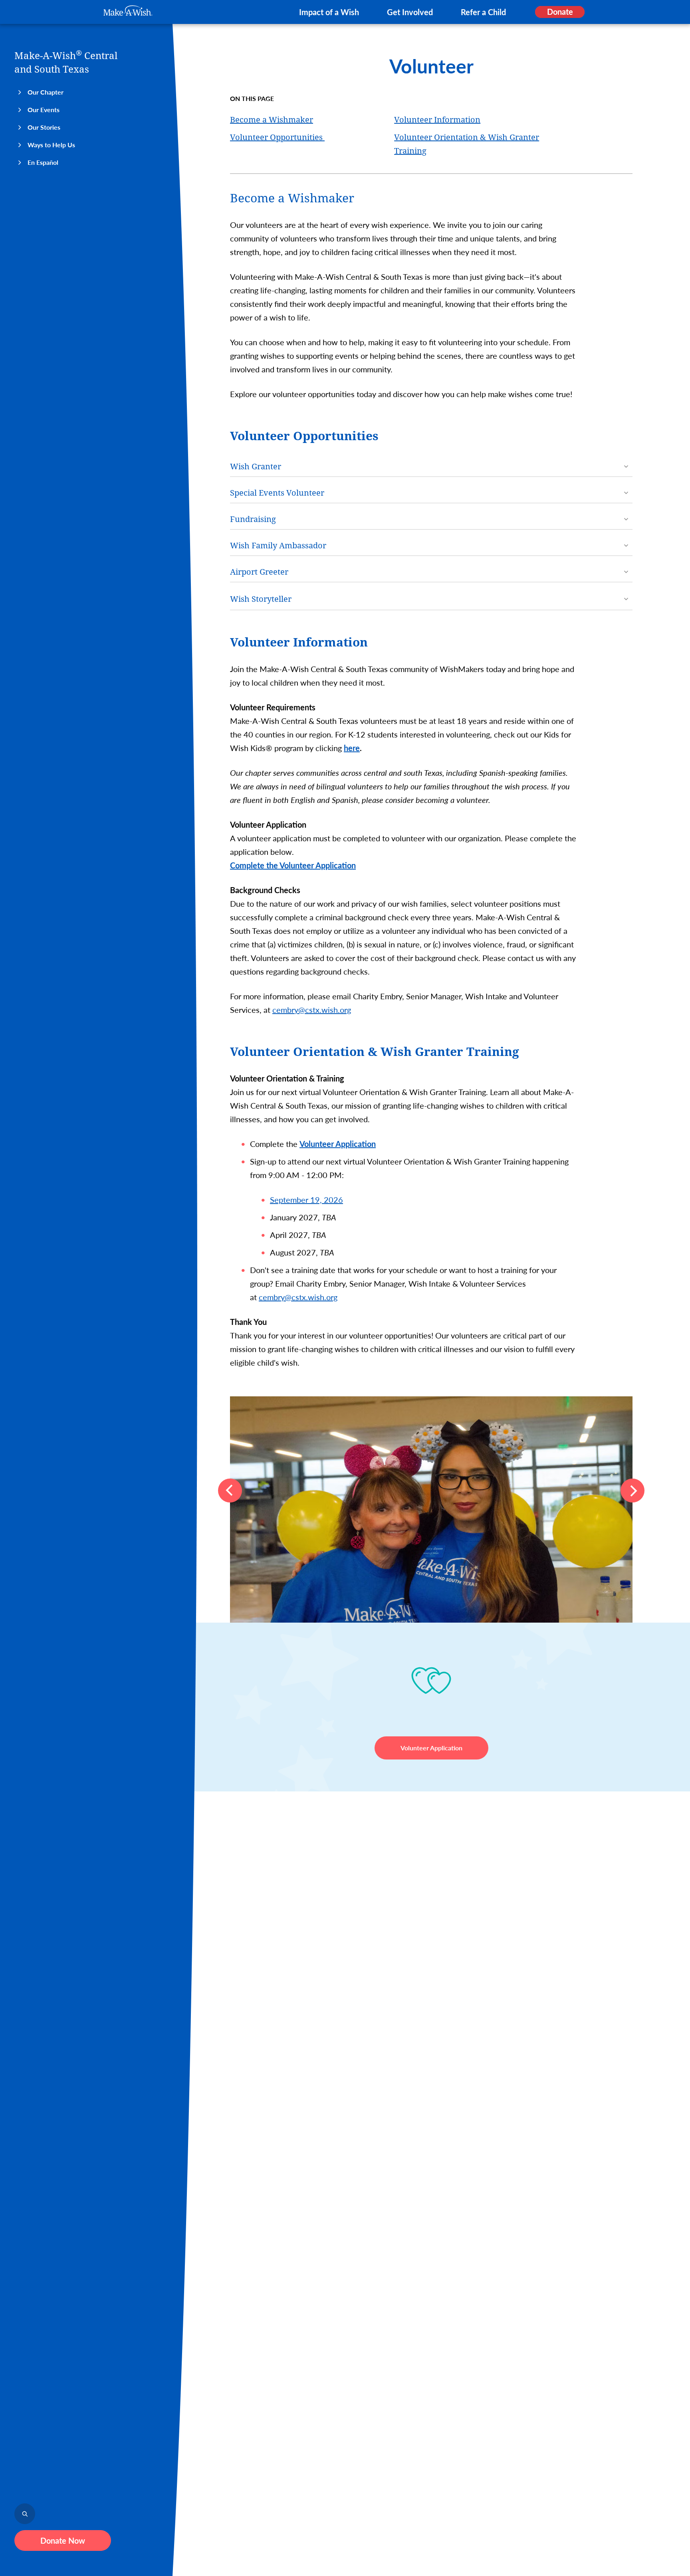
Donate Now (63, 2540)
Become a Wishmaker (272, 120)
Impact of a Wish (329, 12)
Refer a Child (483, 12)
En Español (43, 162)
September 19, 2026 (306, 1200)
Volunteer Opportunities (277, 137)
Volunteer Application (431, 1748)
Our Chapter (46, 92)
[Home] (128, 11)
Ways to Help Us (51, 145)
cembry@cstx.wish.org (312, 1010)
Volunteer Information (437, 120)
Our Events (44, 110)
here (352, 748)
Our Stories (44, 127)
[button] (230, 1491)
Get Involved (410, 12)
